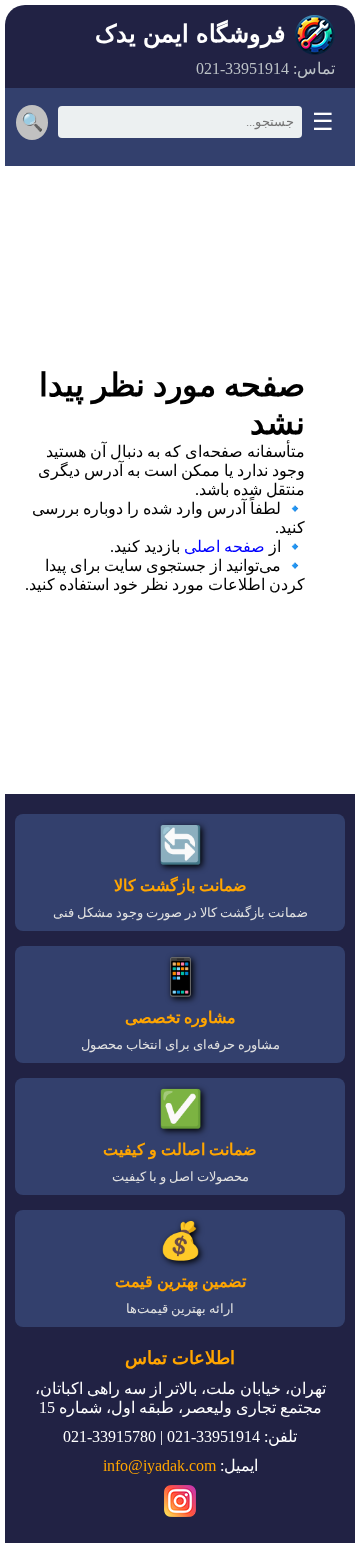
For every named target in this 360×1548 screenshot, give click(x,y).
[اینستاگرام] (180, 1504)
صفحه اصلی (224, 546)
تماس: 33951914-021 (265, 68)
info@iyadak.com (159, 1465)
